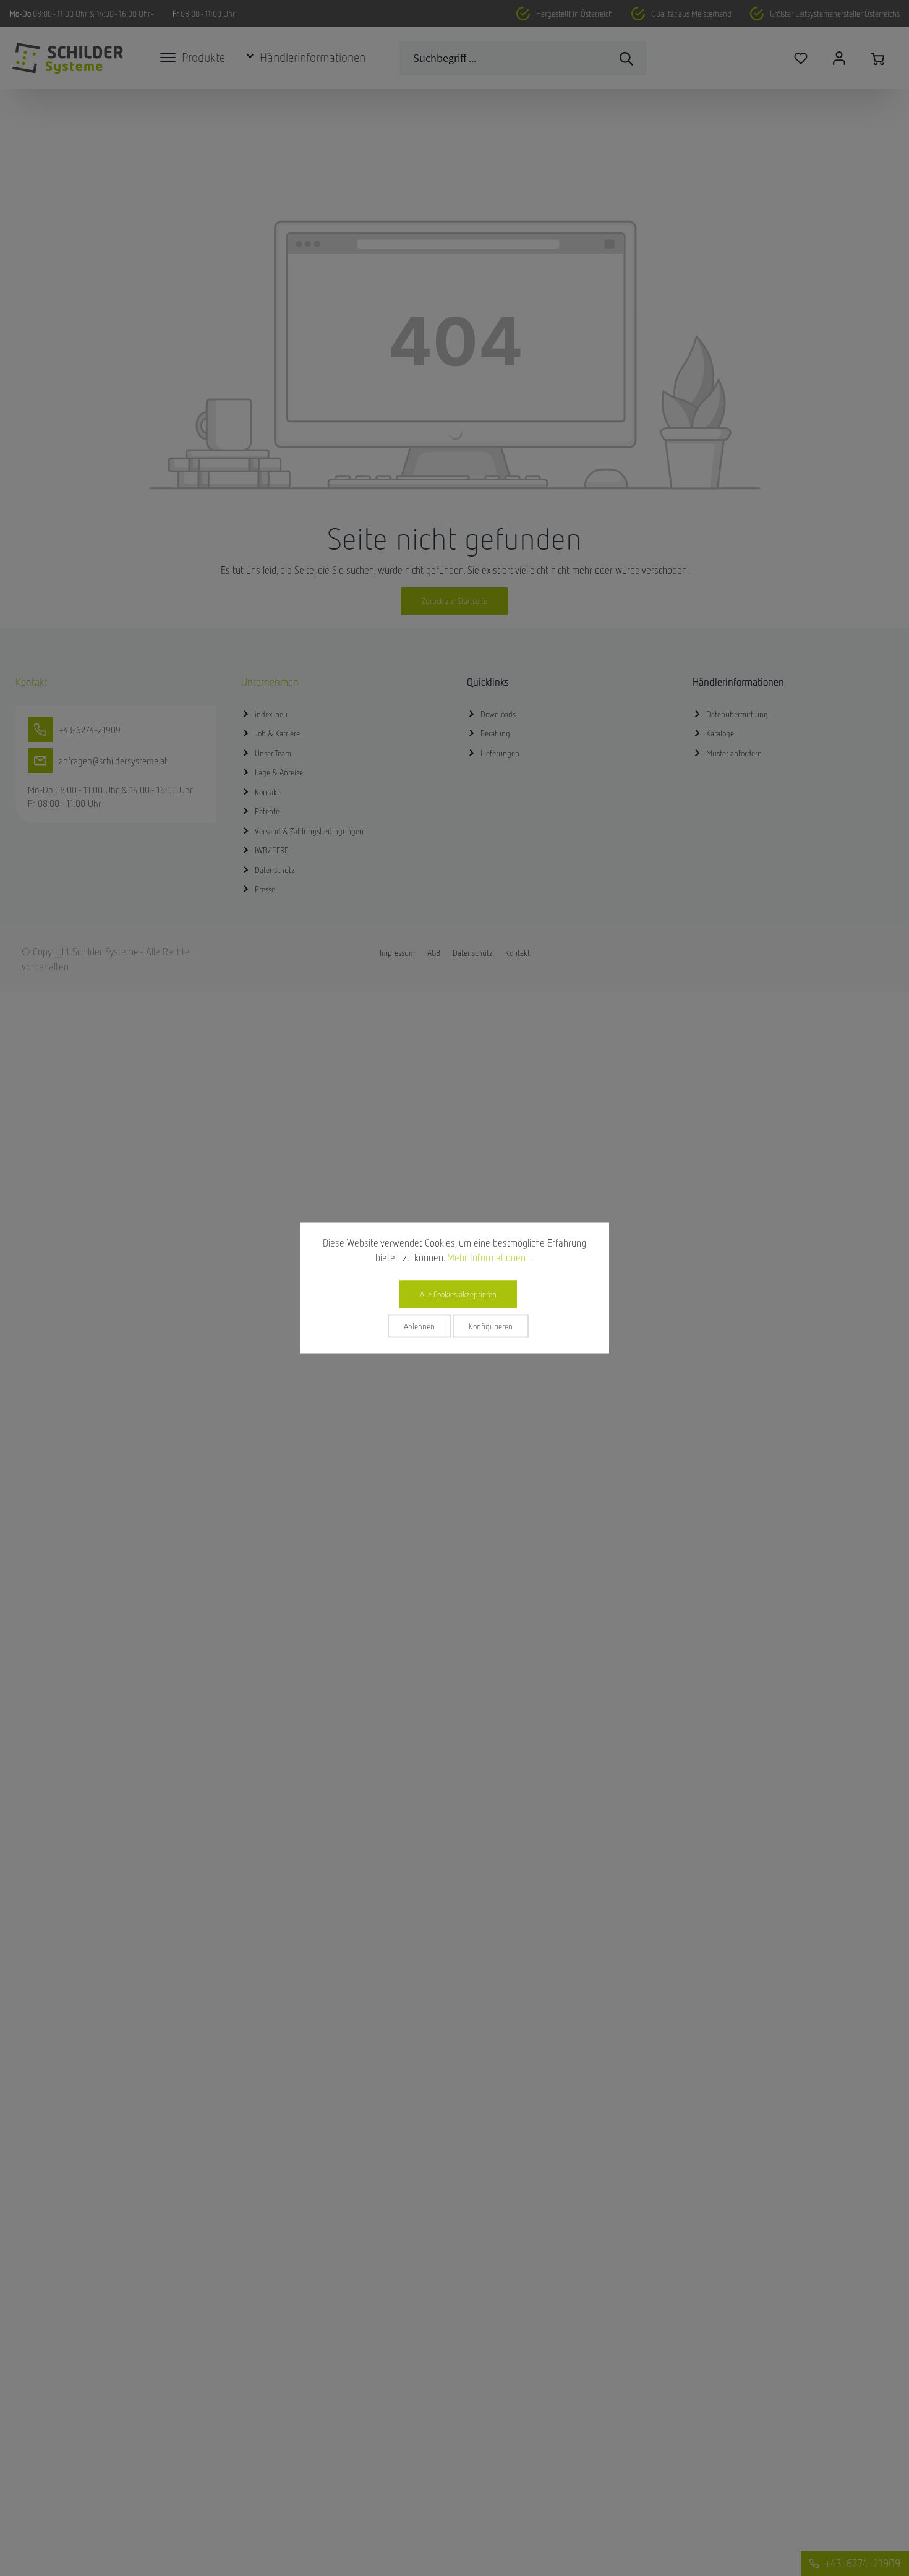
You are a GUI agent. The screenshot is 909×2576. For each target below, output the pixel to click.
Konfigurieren (491, 1326)
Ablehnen (419, 1326)
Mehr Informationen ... (490, 1258)
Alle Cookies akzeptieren (458, 1294)
